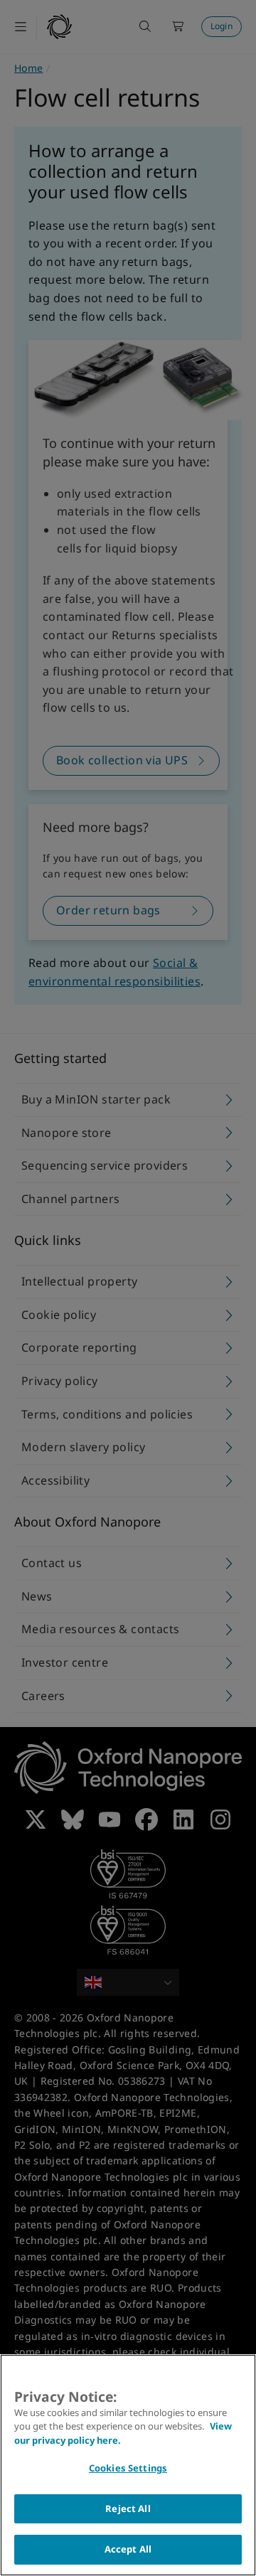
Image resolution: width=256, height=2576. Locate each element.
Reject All (128, 2508)
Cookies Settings (128, 2468)
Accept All (128, 2549)
